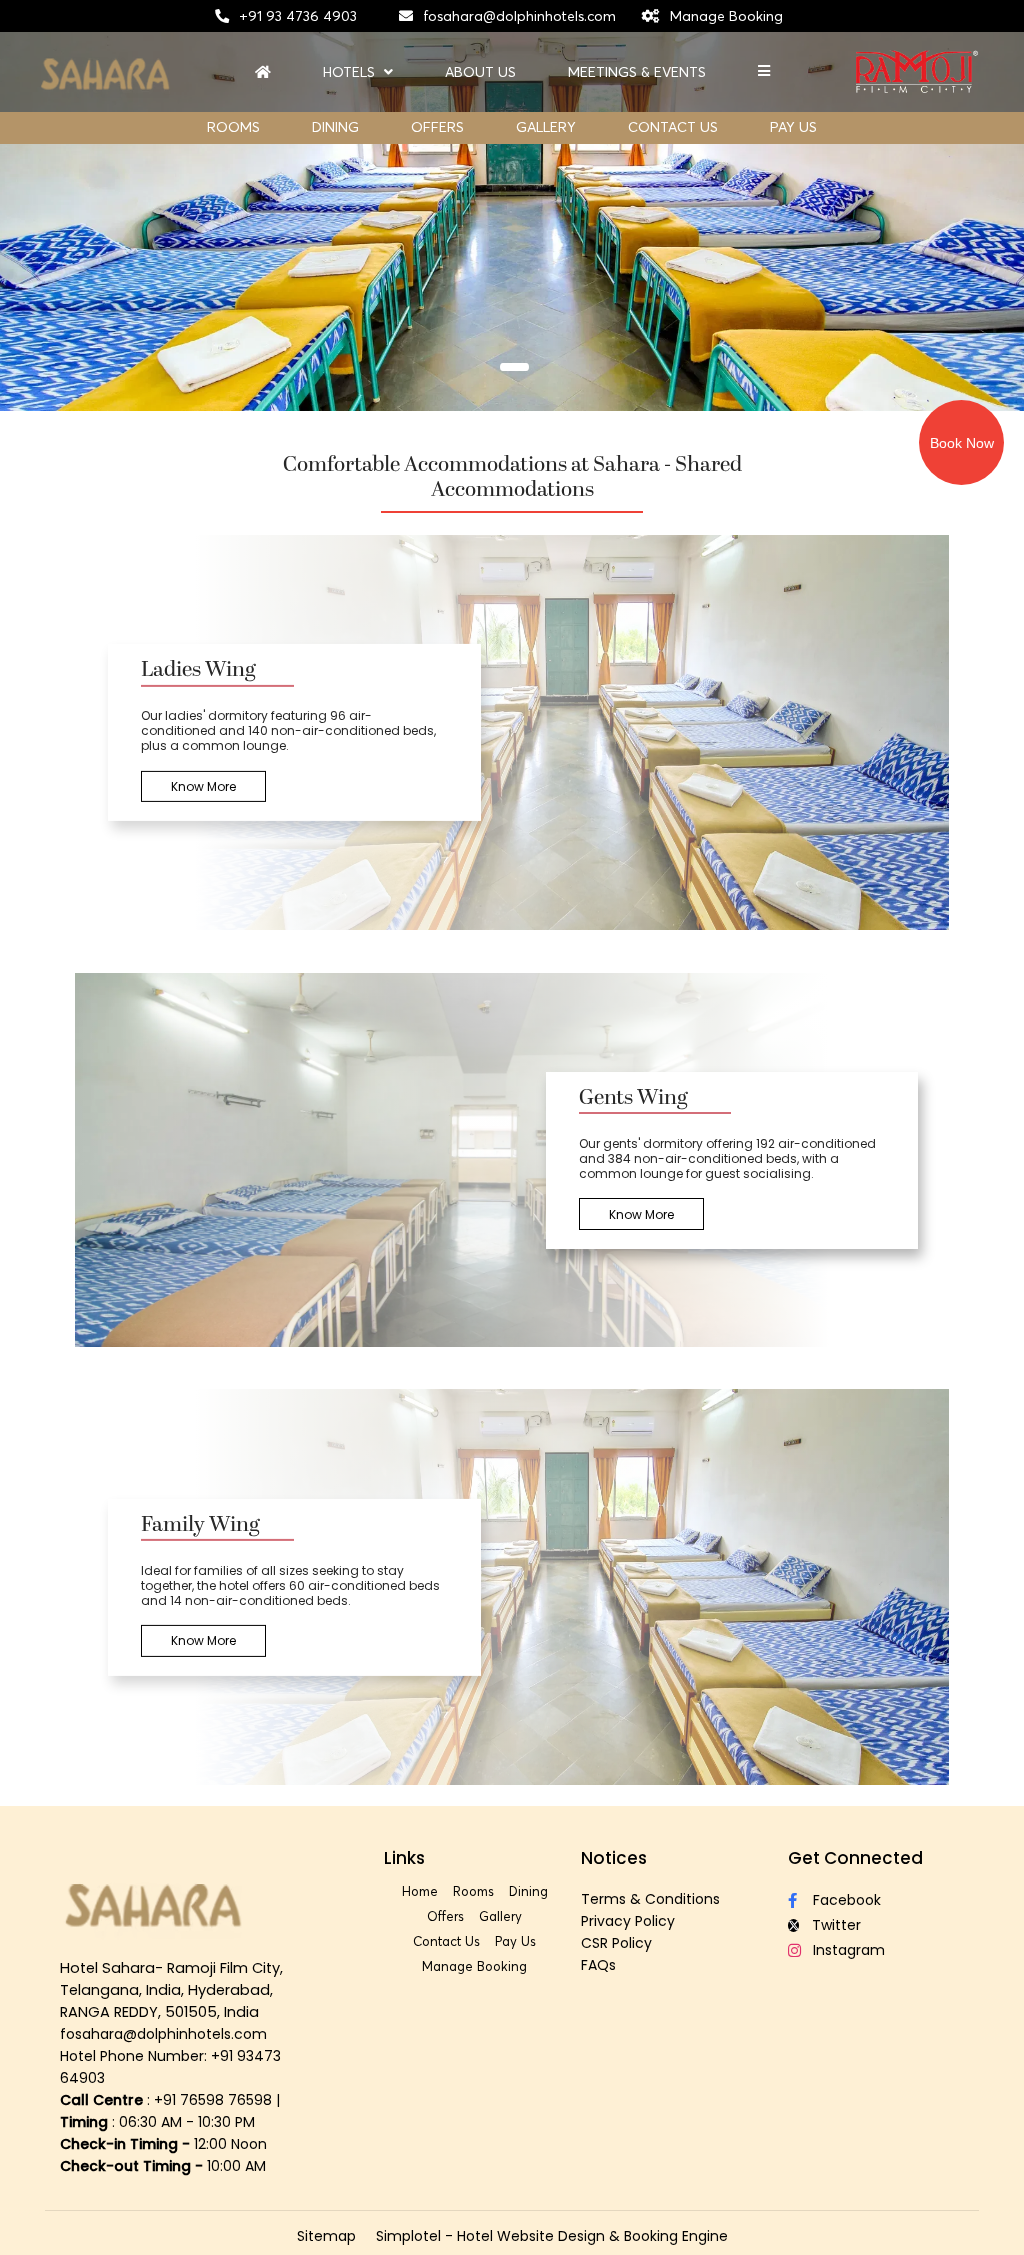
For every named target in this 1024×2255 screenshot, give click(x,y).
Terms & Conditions (650, 1899)
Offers (437, 127)
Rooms (233, 127)
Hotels (349, 72)
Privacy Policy (628, 1921)
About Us (480, 72)
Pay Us (793, 127)
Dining (335, 127)
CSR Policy (616, 1943)
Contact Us (673, 127)
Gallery (546, 127)
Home (420, 1891)
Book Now (962, 443)
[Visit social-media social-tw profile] (858, 1925)
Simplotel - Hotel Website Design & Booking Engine (552, 2236)
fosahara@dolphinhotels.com (519, 16)
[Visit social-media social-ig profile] (858, 1950)
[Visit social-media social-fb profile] (858, 1900)
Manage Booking (726, 16)
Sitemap (326, 2236)
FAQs (598, 1965)
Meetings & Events (637, 72)
